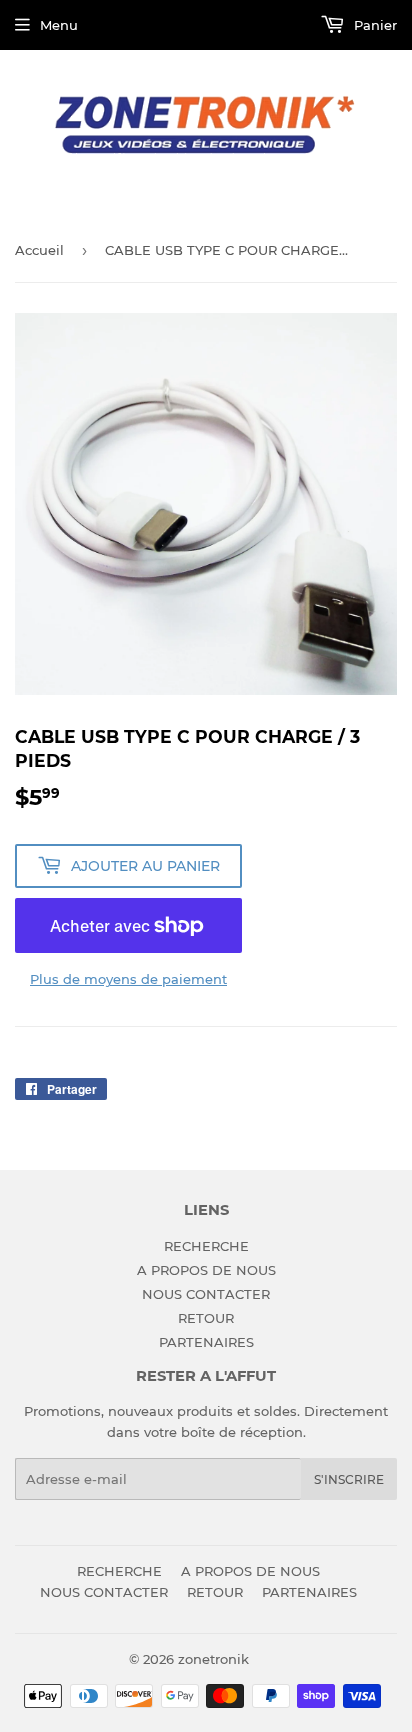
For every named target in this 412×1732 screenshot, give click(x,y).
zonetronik (213, 1659)
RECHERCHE (206, 1246)
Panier (373, 25)
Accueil (39, 250)
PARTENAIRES (206, 1342)
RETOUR (206, 1318)
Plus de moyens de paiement (128, 979)
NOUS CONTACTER (206, 1294)
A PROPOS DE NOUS (206, 1270)
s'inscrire (349, 1479)
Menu (59, 25)
